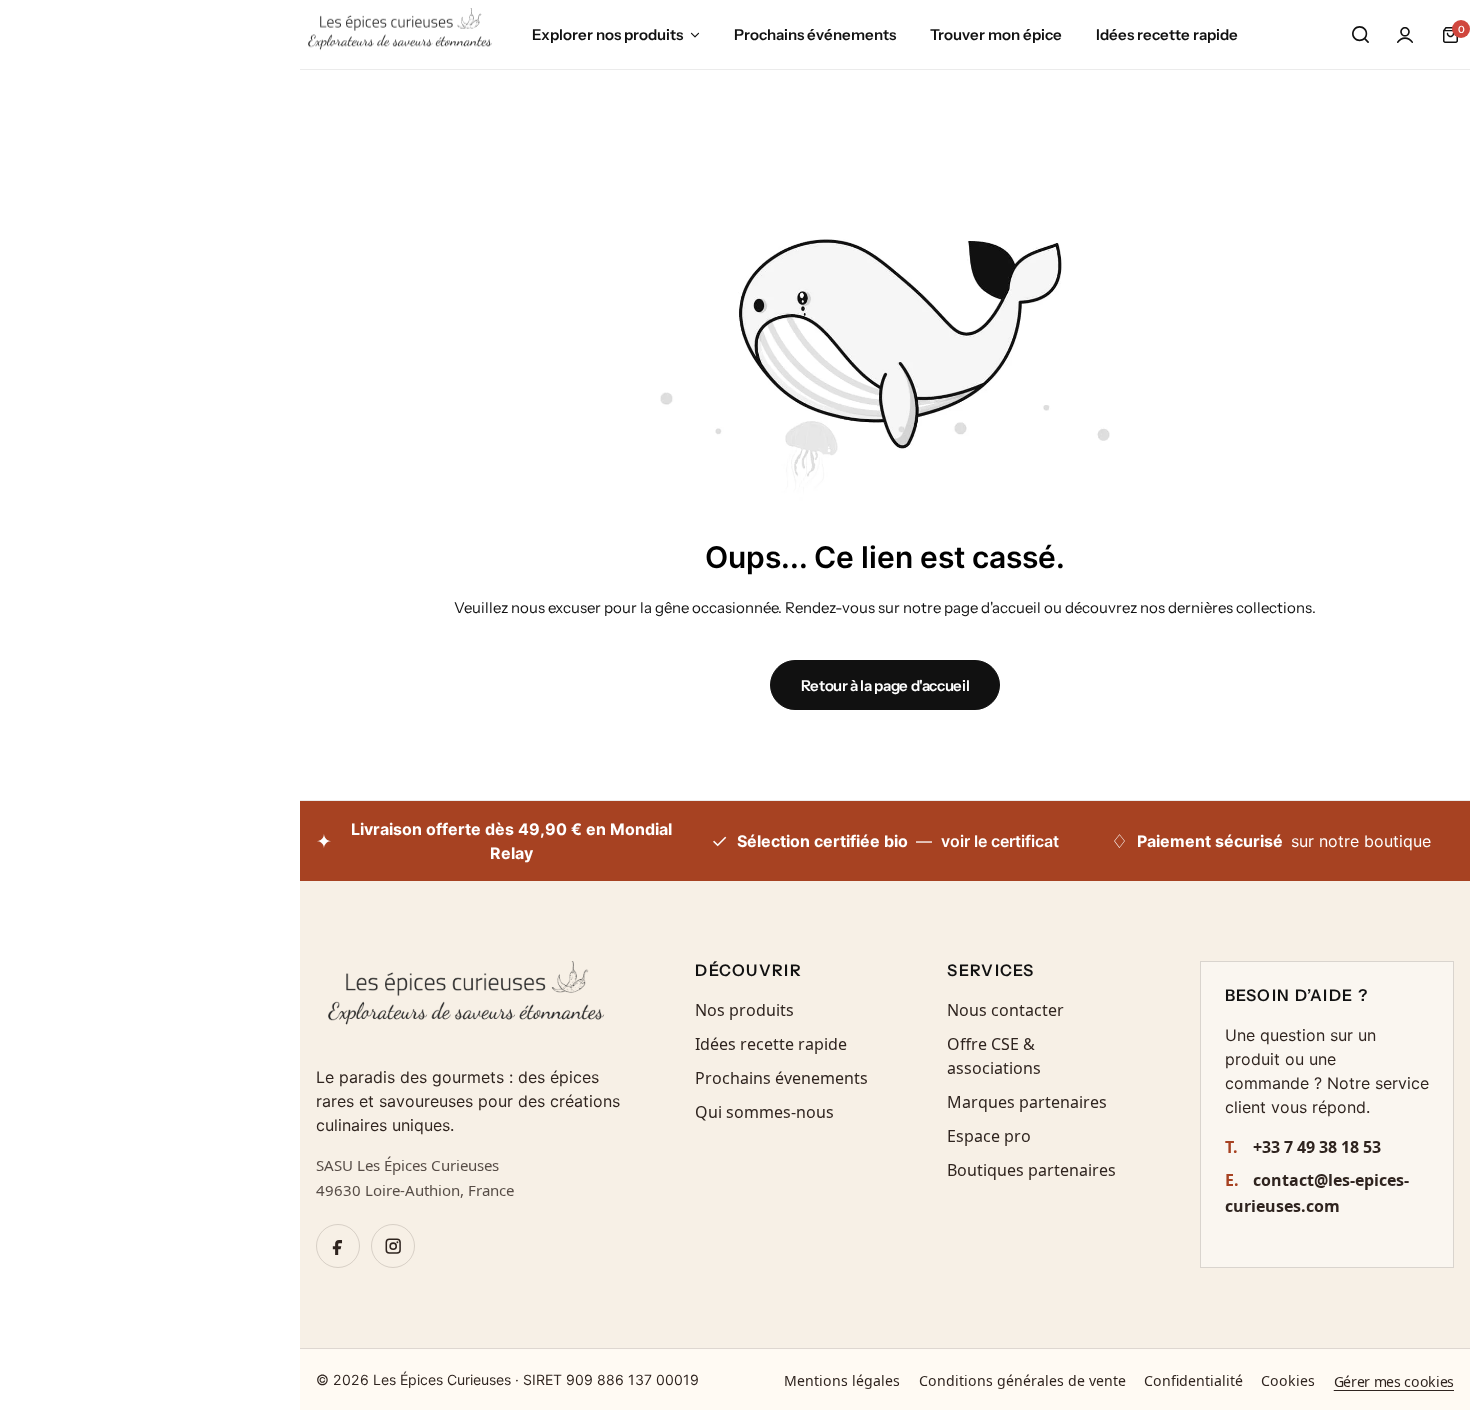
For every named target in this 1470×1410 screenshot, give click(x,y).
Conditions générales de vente (1022, 1380)
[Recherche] (1360, 35)
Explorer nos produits (607, 34)
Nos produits (744, 1010)
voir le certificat (1000, 841)
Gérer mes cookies (1394, 1381)
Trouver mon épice (996, 34)
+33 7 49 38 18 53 (1303, 1147)
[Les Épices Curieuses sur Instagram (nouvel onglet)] (393, 1246)
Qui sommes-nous (764, 1112)
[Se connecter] (1405, 35)
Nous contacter (1005, 1010)
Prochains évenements (781, 1078)
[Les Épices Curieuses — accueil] (469, 1001)
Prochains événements (815, 34)
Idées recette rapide (1167, 34)
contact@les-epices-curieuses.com (1317, 1193)
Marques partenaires (1027, 1102)
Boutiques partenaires (1031, 1170)
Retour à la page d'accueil (885, 685)
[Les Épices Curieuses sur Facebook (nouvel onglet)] (338, 1246)
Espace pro (989, 1136)
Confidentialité (1193, 1380)
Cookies (1288, 1380)
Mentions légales (842, 1380)
